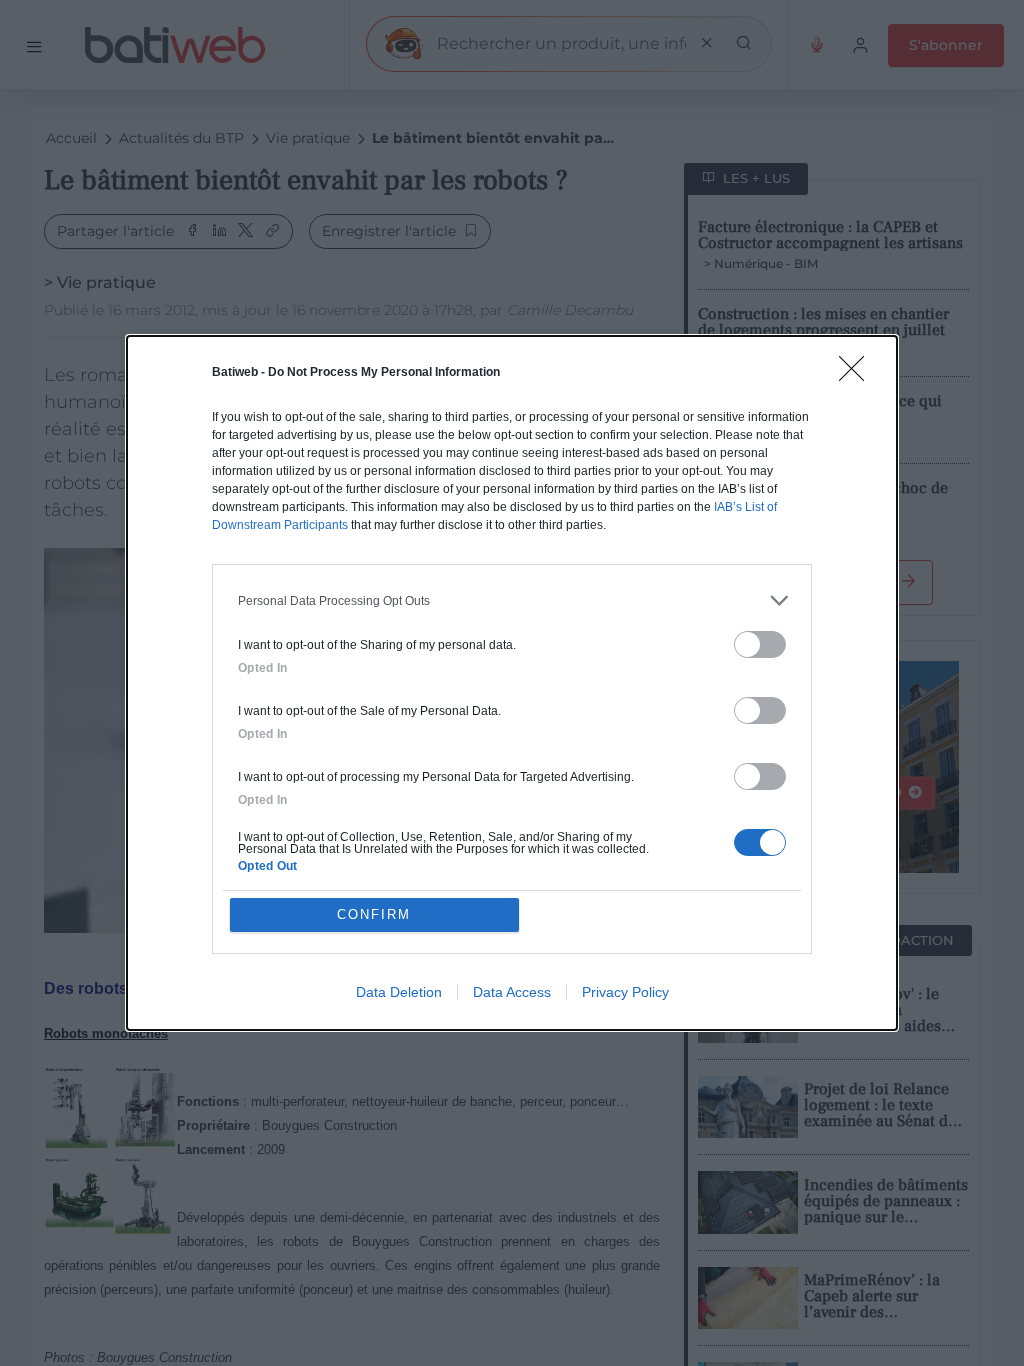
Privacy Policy (625, 992)
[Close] (858, 375)
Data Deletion (399, 992)
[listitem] (512, 600)
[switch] (760, 644)
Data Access (512, 992)
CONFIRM (374, 914)
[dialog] (512, 683)
